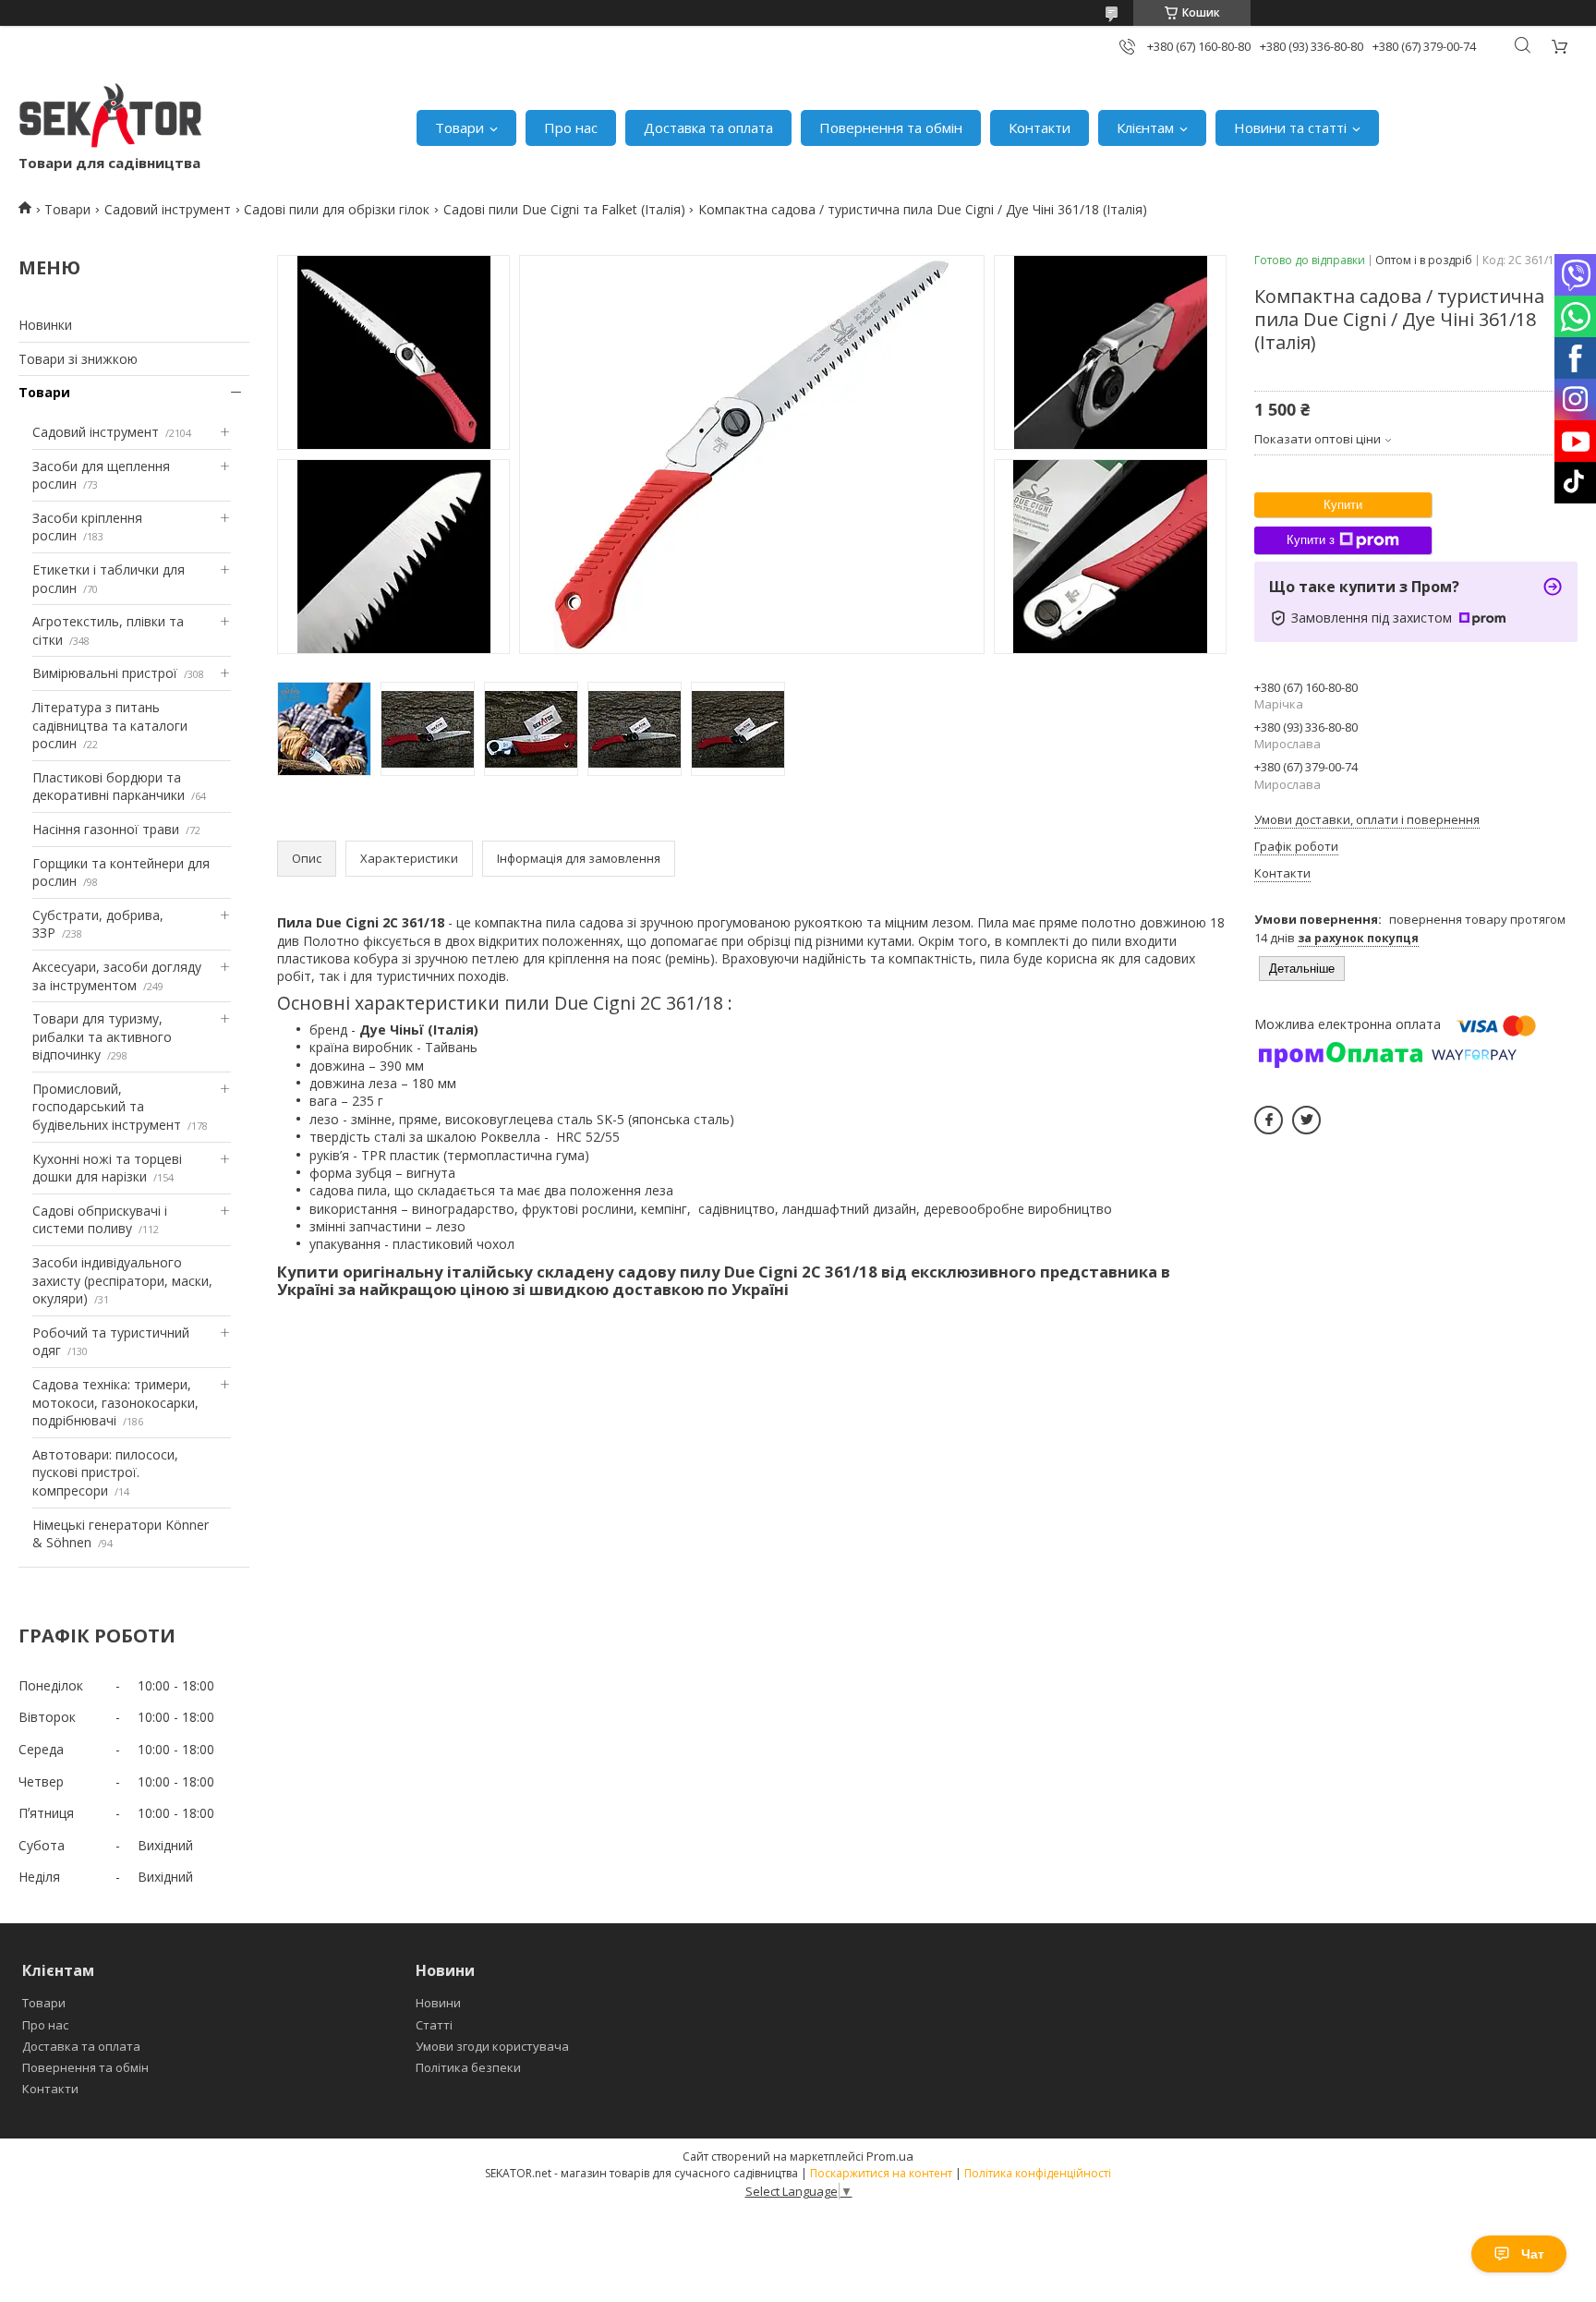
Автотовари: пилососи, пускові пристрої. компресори (105, 1472)
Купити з (1311, 540)
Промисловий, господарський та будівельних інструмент (107, 1107)
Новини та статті (1290, 127)
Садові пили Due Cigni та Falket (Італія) (564, 209)
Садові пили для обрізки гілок (337, 209)
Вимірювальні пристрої (105, 673)
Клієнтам (1145, 127)
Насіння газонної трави (106, 829)
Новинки (45, 325)
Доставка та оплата (708, 127)
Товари (459, 127)
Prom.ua (890, 2156)
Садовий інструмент (168, 209)
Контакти (1040, 127)
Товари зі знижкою (78, 359)
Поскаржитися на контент (881, 2173)
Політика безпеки (468, 2067)
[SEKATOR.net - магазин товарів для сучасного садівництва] (111, 118)
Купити (1343, 505)
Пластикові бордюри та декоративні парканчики (109, 787)
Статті (434, 2025)
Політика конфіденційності (1038, 2173)
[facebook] (1269, 1120)
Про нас (571, 127)
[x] (1306, 1120)
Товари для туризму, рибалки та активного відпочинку (102, 1036)
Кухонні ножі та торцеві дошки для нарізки (107, 1168)
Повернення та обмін (891, 127)
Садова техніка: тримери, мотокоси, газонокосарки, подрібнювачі (115, 1402)
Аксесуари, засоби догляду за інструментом (117, 976)
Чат (1533, 2254)
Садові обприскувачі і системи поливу (100, 1220)
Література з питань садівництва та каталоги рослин (110, 725)
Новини (438, 2003)
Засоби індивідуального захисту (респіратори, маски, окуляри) (122, 1280)
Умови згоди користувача (492, 2046)
